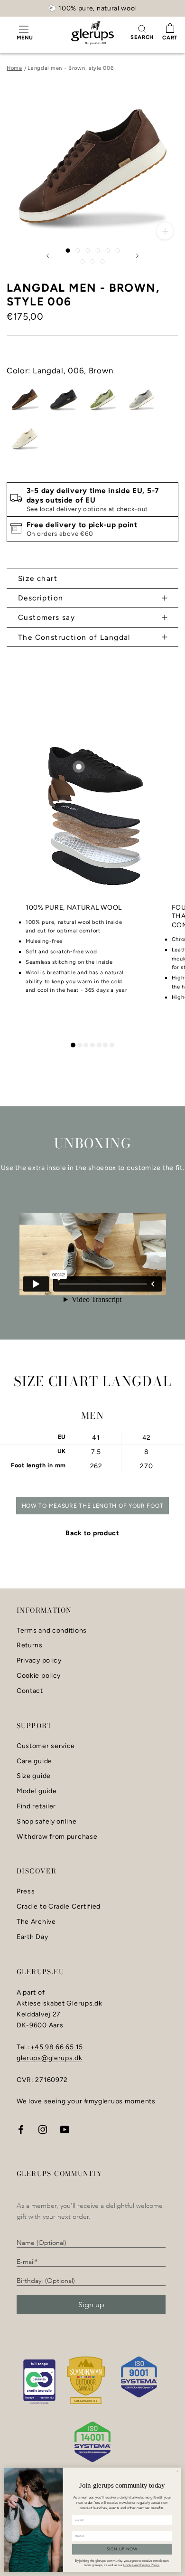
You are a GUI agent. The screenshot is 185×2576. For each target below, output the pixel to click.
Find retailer (36, 1806)
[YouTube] (65, 2129)
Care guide (34, 1761)
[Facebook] (21, 2129)
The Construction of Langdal (74, 637)
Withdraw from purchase (57, 1837)
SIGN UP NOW (122, 2549)
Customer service (46, 1746)
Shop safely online (47, 1822)
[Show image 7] (83, 261)
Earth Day (32, 1937)
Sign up (91, 2305)
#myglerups (104, 2101)
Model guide (37, 1791)
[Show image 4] (97, 251)
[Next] (138, 256)
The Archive (36, 1922)
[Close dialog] (177, 2471)
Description (41, 598)
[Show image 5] (107, 251)
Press (26, 1892)
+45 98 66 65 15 (57, 2047)
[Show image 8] (93, 261)
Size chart (38, 578)
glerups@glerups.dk (50, 2058)
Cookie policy (39, 1676)
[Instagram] (43, 2129)
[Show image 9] (103, 261)
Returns (30, 1645)
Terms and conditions (52, 1631)
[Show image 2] (78, 251)
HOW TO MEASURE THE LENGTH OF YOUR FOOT (93, 1506)
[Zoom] (165, 231)
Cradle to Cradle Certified (59, 1907)
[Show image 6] (117, 251)
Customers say (46, 617)
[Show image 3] (88, 251)
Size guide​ (34, 1776)
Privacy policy (39, 1661)
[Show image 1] (68, 251)
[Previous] (48, 256)
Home (14, 68)
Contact (30, 1691)
